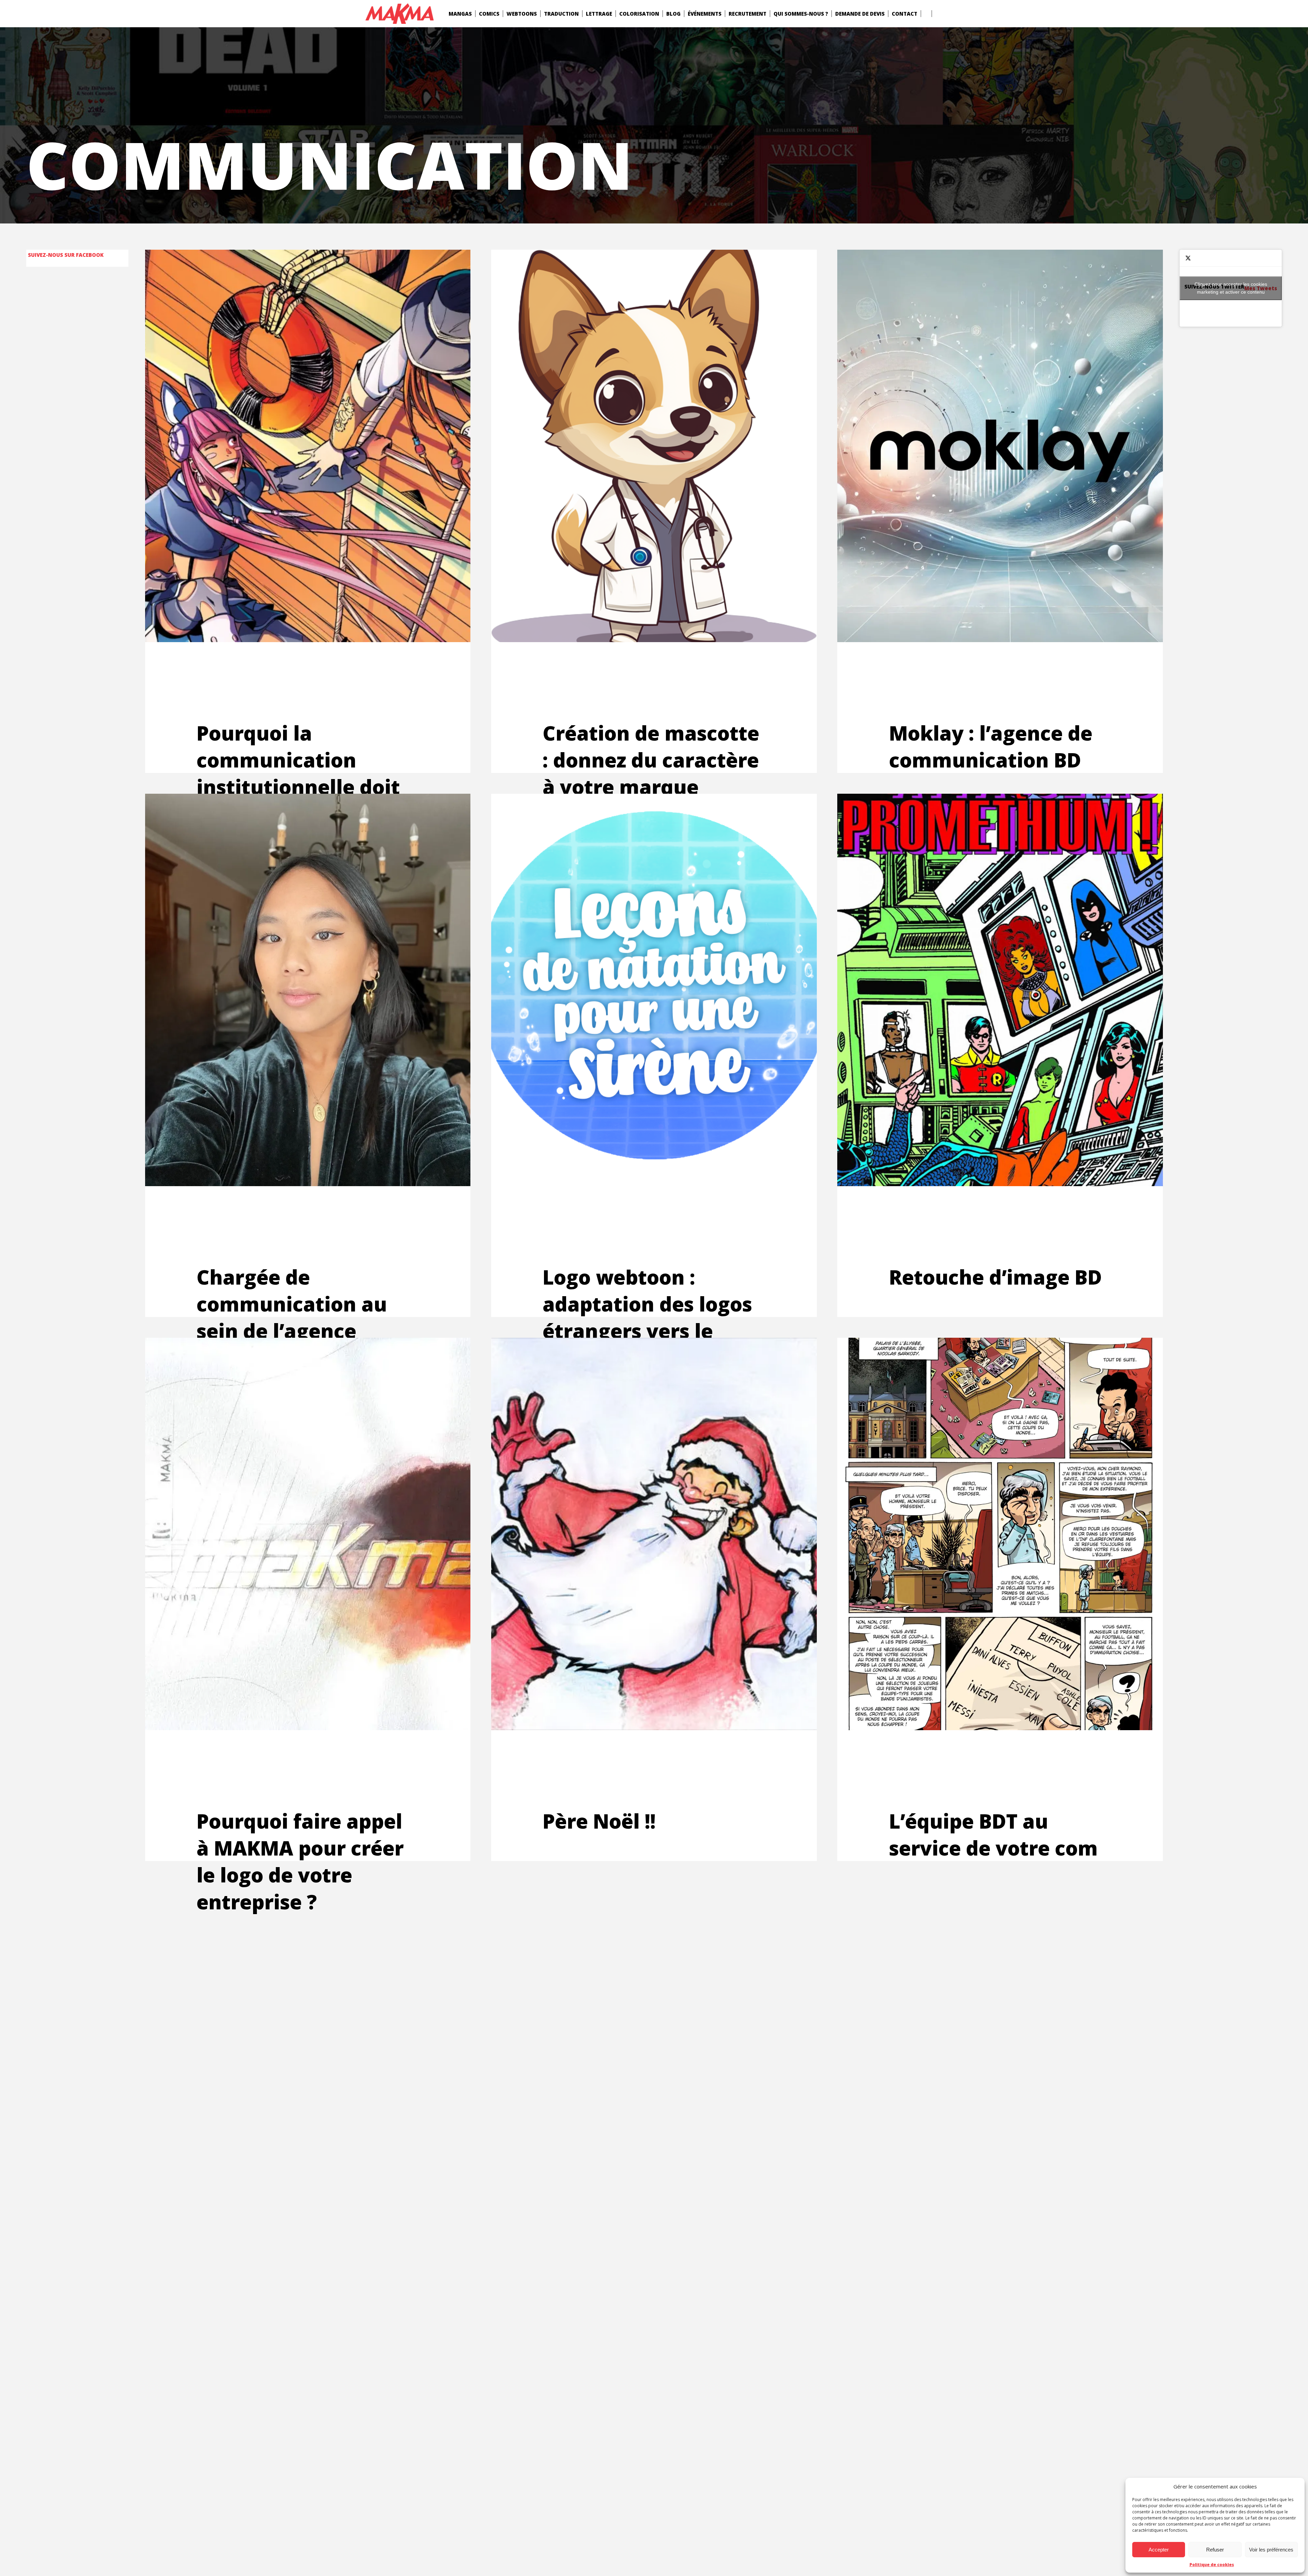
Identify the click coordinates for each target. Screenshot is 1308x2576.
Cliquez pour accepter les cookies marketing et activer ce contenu (1231, 288)
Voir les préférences (1271, 2550)
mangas (460, 14)
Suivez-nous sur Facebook (66, 255)
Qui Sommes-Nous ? (801, 14)
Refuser (1215, 2550)
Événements (705, 14)
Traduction (561, 14)
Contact (905, 14)
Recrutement (748, 14)
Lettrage (599, 14)
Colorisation (639, 14)
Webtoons (522, 14)
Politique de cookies (1212, 2565)
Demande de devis (860, 14)
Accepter (1159, 2550)
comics (489, 14)
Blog (673, 14)
